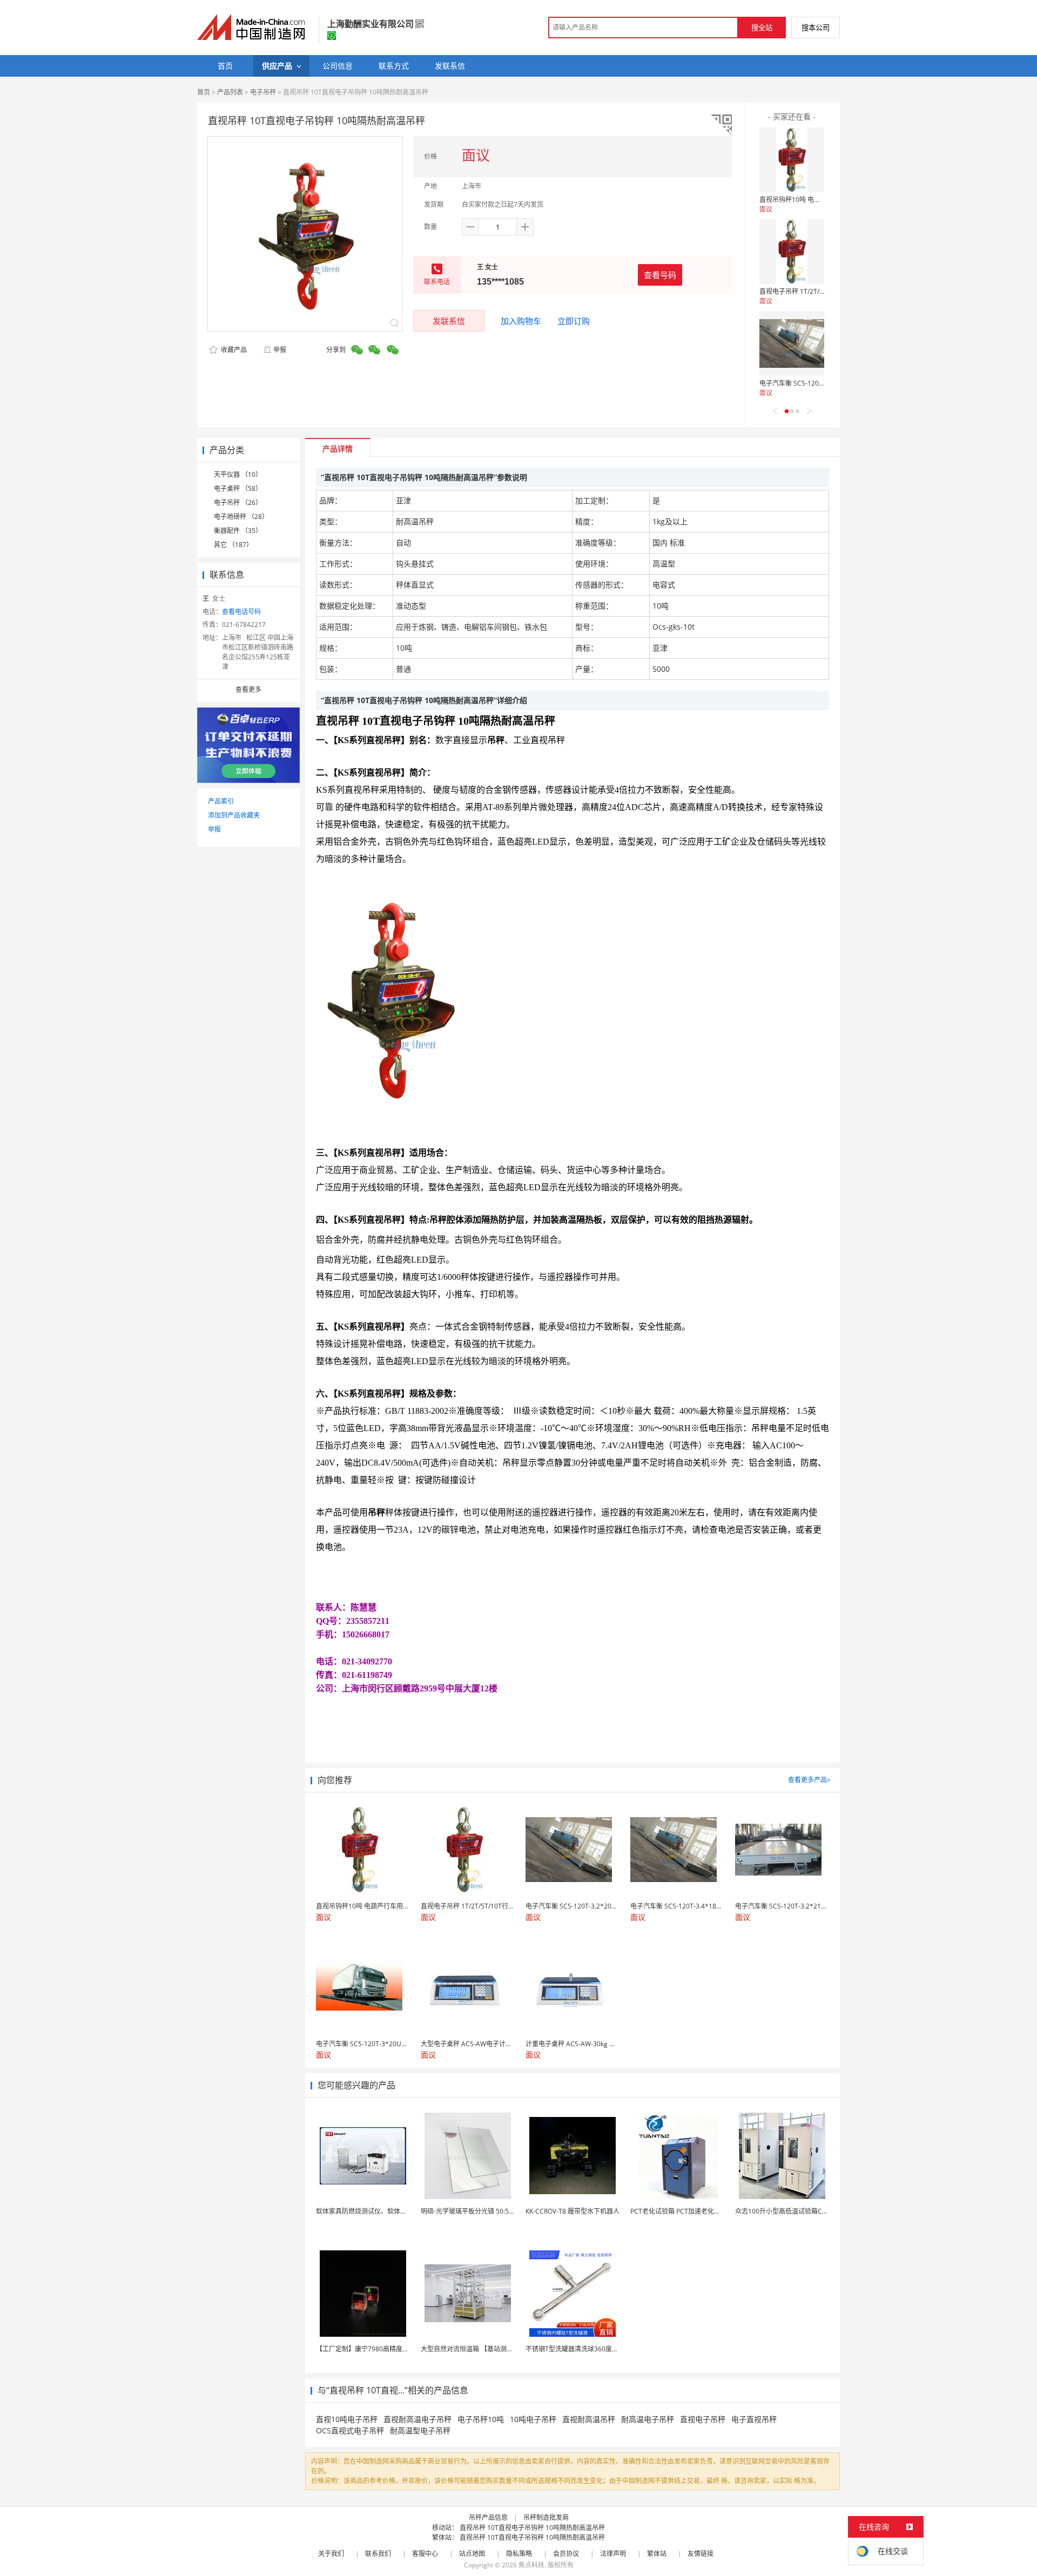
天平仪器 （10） (238, 474)
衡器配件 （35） (238, 531)
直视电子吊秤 (703, 2419)
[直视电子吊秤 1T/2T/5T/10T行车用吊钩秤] (792, 252)
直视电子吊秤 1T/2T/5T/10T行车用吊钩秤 (819, 291)
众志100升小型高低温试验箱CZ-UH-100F (795, 2211)
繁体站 (657, 2554)
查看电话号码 (241, 612)
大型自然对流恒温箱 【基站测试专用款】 (480, 2349)
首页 (204, 92)
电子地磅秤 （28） (241, 517)
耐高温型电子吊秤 (420, 2430)
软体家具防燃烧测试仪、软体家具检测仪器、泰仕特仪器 (397, 2211)
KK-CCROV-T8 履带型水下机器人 (573, 2211)
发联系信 (449, 321)
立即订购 (574, 321)
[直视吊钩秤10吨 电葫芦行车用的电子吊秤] (792, 160)
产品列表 (230, 92)
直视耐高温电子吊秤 (418, 2419)
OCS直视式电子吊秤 (350, 2430)
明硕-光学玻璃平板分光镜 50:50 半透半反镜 (484, 2211)
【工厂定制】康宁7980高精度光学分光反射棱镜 (385, 2349)
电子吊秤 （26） (238, 503)
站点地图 (472, 2554)
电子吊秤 (263, 92)
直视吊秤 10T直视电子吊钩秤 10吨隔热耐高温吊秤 (532, 2528)
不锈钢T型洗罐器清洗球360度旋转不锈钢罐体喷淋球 (601, 2349)
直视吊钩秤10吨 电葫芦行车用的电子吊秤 (819, 200)
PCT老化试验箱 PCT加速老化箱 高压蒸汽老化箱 (699, 2211)
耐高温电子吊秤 (648, 2419)
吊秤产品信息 (488, 2517)
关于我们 (331, 2554)
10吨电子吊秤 (533, 2419)
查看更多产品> (809, 1780)
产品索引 (221, 801)
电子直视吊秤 (754, 2419)
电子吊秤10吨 (481, 2419)
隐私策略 (519, 2554)
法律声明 (613, 2554)
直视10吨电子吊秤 (347, 2419)
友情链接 (701, 2554)
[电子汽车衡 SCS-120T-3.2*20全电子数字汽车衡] (792, 343)
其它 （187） (233, 545)
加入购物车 (521, 321)
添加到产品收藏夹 (234, 815)
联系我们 (378, 2554)
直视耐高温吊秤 (589, 2419)
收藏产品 (233, 350)
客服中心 (425, 2554)
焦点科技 (531, 2565)
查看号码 (660, 275)
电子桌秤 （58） (238, 488)
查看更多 (248, 689)
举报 (280, 350)
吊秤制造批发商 (546, 2517)
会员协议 (566, 2554)
